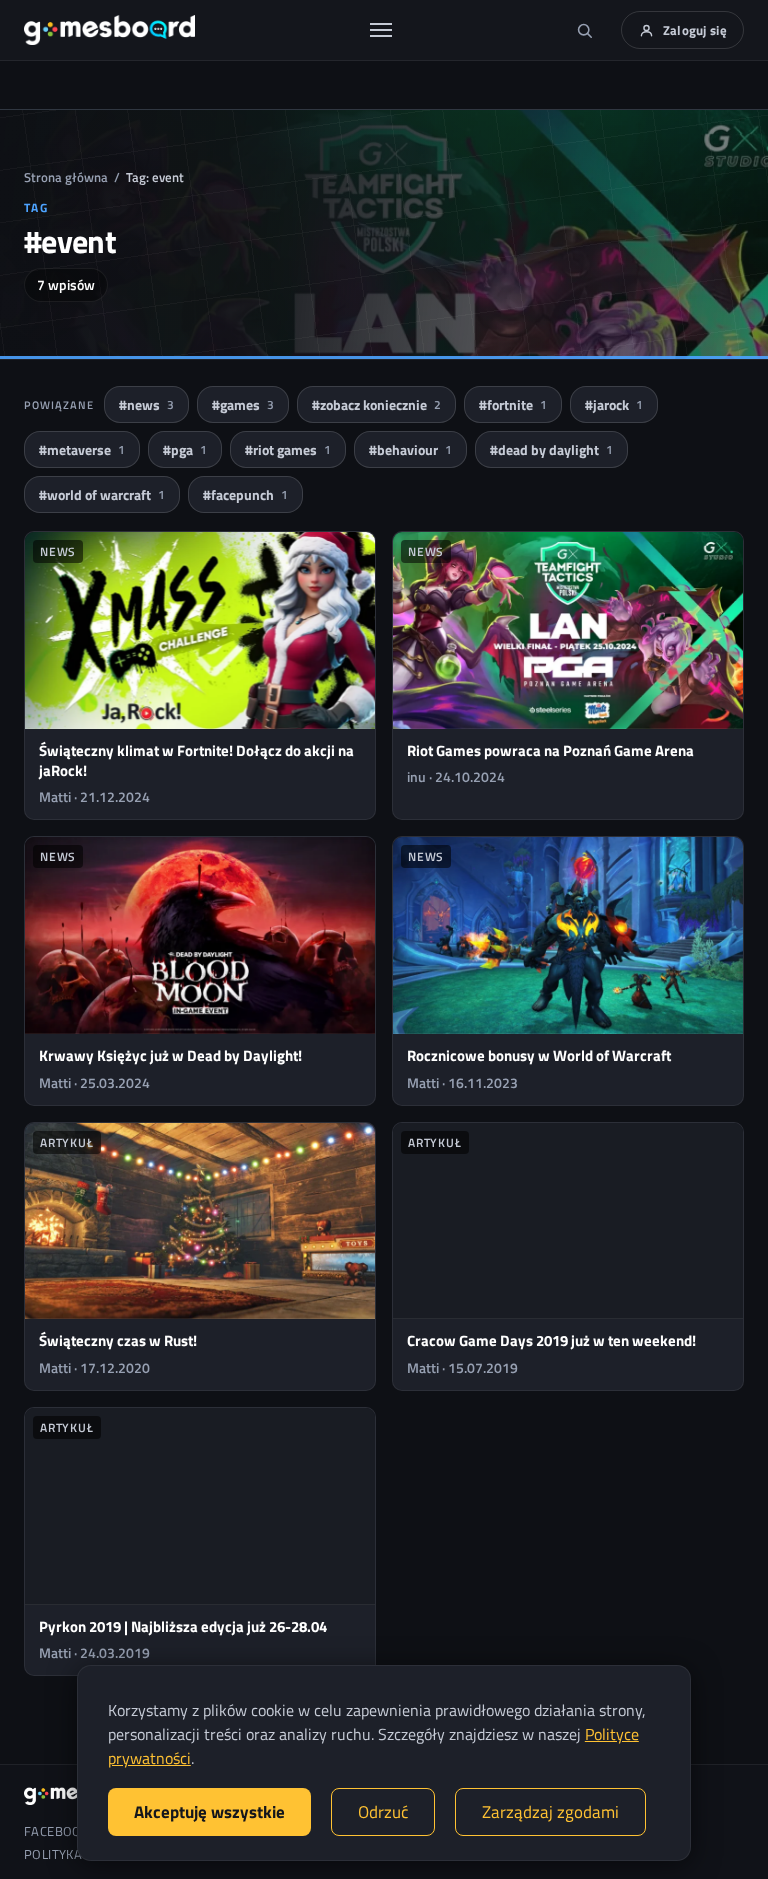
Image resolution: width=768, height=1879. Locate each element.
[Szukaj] (585, 30)
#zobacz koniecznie (376, 404)
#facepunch (245, 494)
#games (243, 404)
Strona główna (66, 177)
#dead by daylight (551, 449)
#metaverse (82, 449)
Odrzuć (383, 1812)
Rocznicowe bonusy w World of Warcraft (539, 1055)
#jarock (614, 404)
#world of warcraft (102, 494)
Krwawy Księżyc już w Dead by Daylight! (170, 1055)
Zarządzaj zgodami (550, 1812)
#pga (185, 449)
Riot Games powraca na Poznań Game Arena (550, 750)
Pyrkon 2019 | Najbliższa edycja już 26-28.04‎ (183, 1626)
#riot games (288, 449)
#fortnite (513, 404)
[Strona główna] (109, 30)
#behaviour (410, 449)
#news (146, 404)
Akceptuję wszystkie (209, 1812)
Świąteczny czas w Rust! (118, 1340)
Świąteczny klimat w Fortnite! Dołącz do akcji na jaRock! (196, 760)
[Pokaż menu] (381, 30)
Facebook (56, 1831)
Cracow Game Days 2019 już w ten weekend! (551, 1340)
